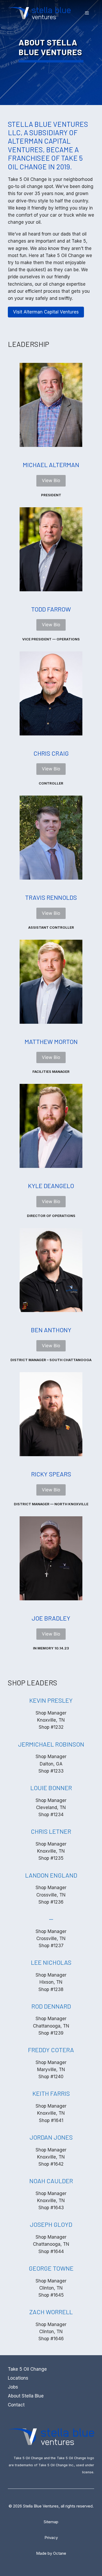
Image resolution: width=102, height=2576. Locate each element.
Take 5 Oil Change (27, 2369)
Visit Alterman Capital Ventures (46, 312)
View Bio (51, 480)
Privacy (51, 2538)
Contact (16, 2405)
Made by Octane (51, 2553)
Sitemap (51, 2522)
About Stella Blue (26, 2396)
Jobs (13, 2387)
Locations (18, 2378)
